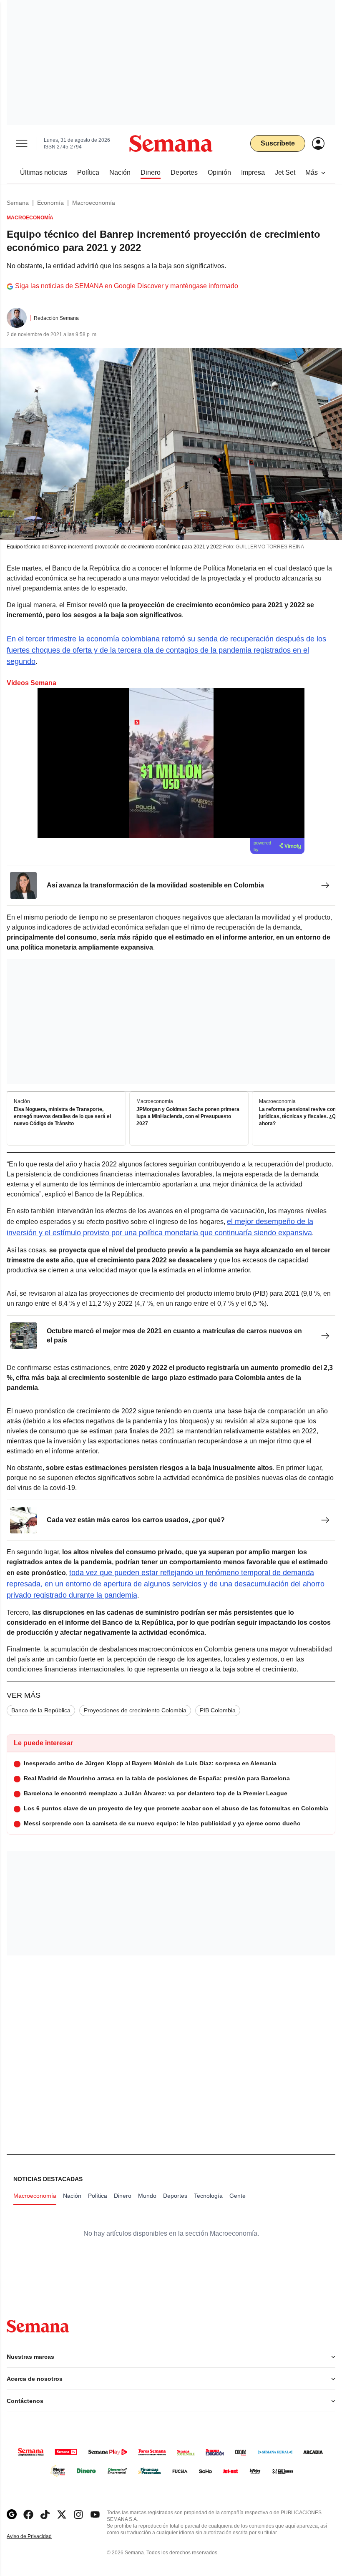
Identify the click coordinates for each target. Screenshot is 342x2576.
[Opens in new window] (28, 2514)
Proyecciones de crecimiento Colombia (135, 1710)
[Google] (12, 2514)
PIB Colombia (218, 1710)
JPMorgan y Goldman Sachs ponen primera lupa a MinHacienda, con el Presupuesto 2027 (188, 1117)
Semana (18, 203)
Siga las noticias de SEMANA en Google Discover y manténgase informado (127, 286)
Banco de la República (41, 1710)
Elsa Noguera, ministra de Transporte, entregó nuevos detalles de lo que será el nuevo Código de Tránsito (62, 1117)
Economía (50, 203)
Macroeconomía (94, 203)
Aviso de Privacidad (38, 2537)
